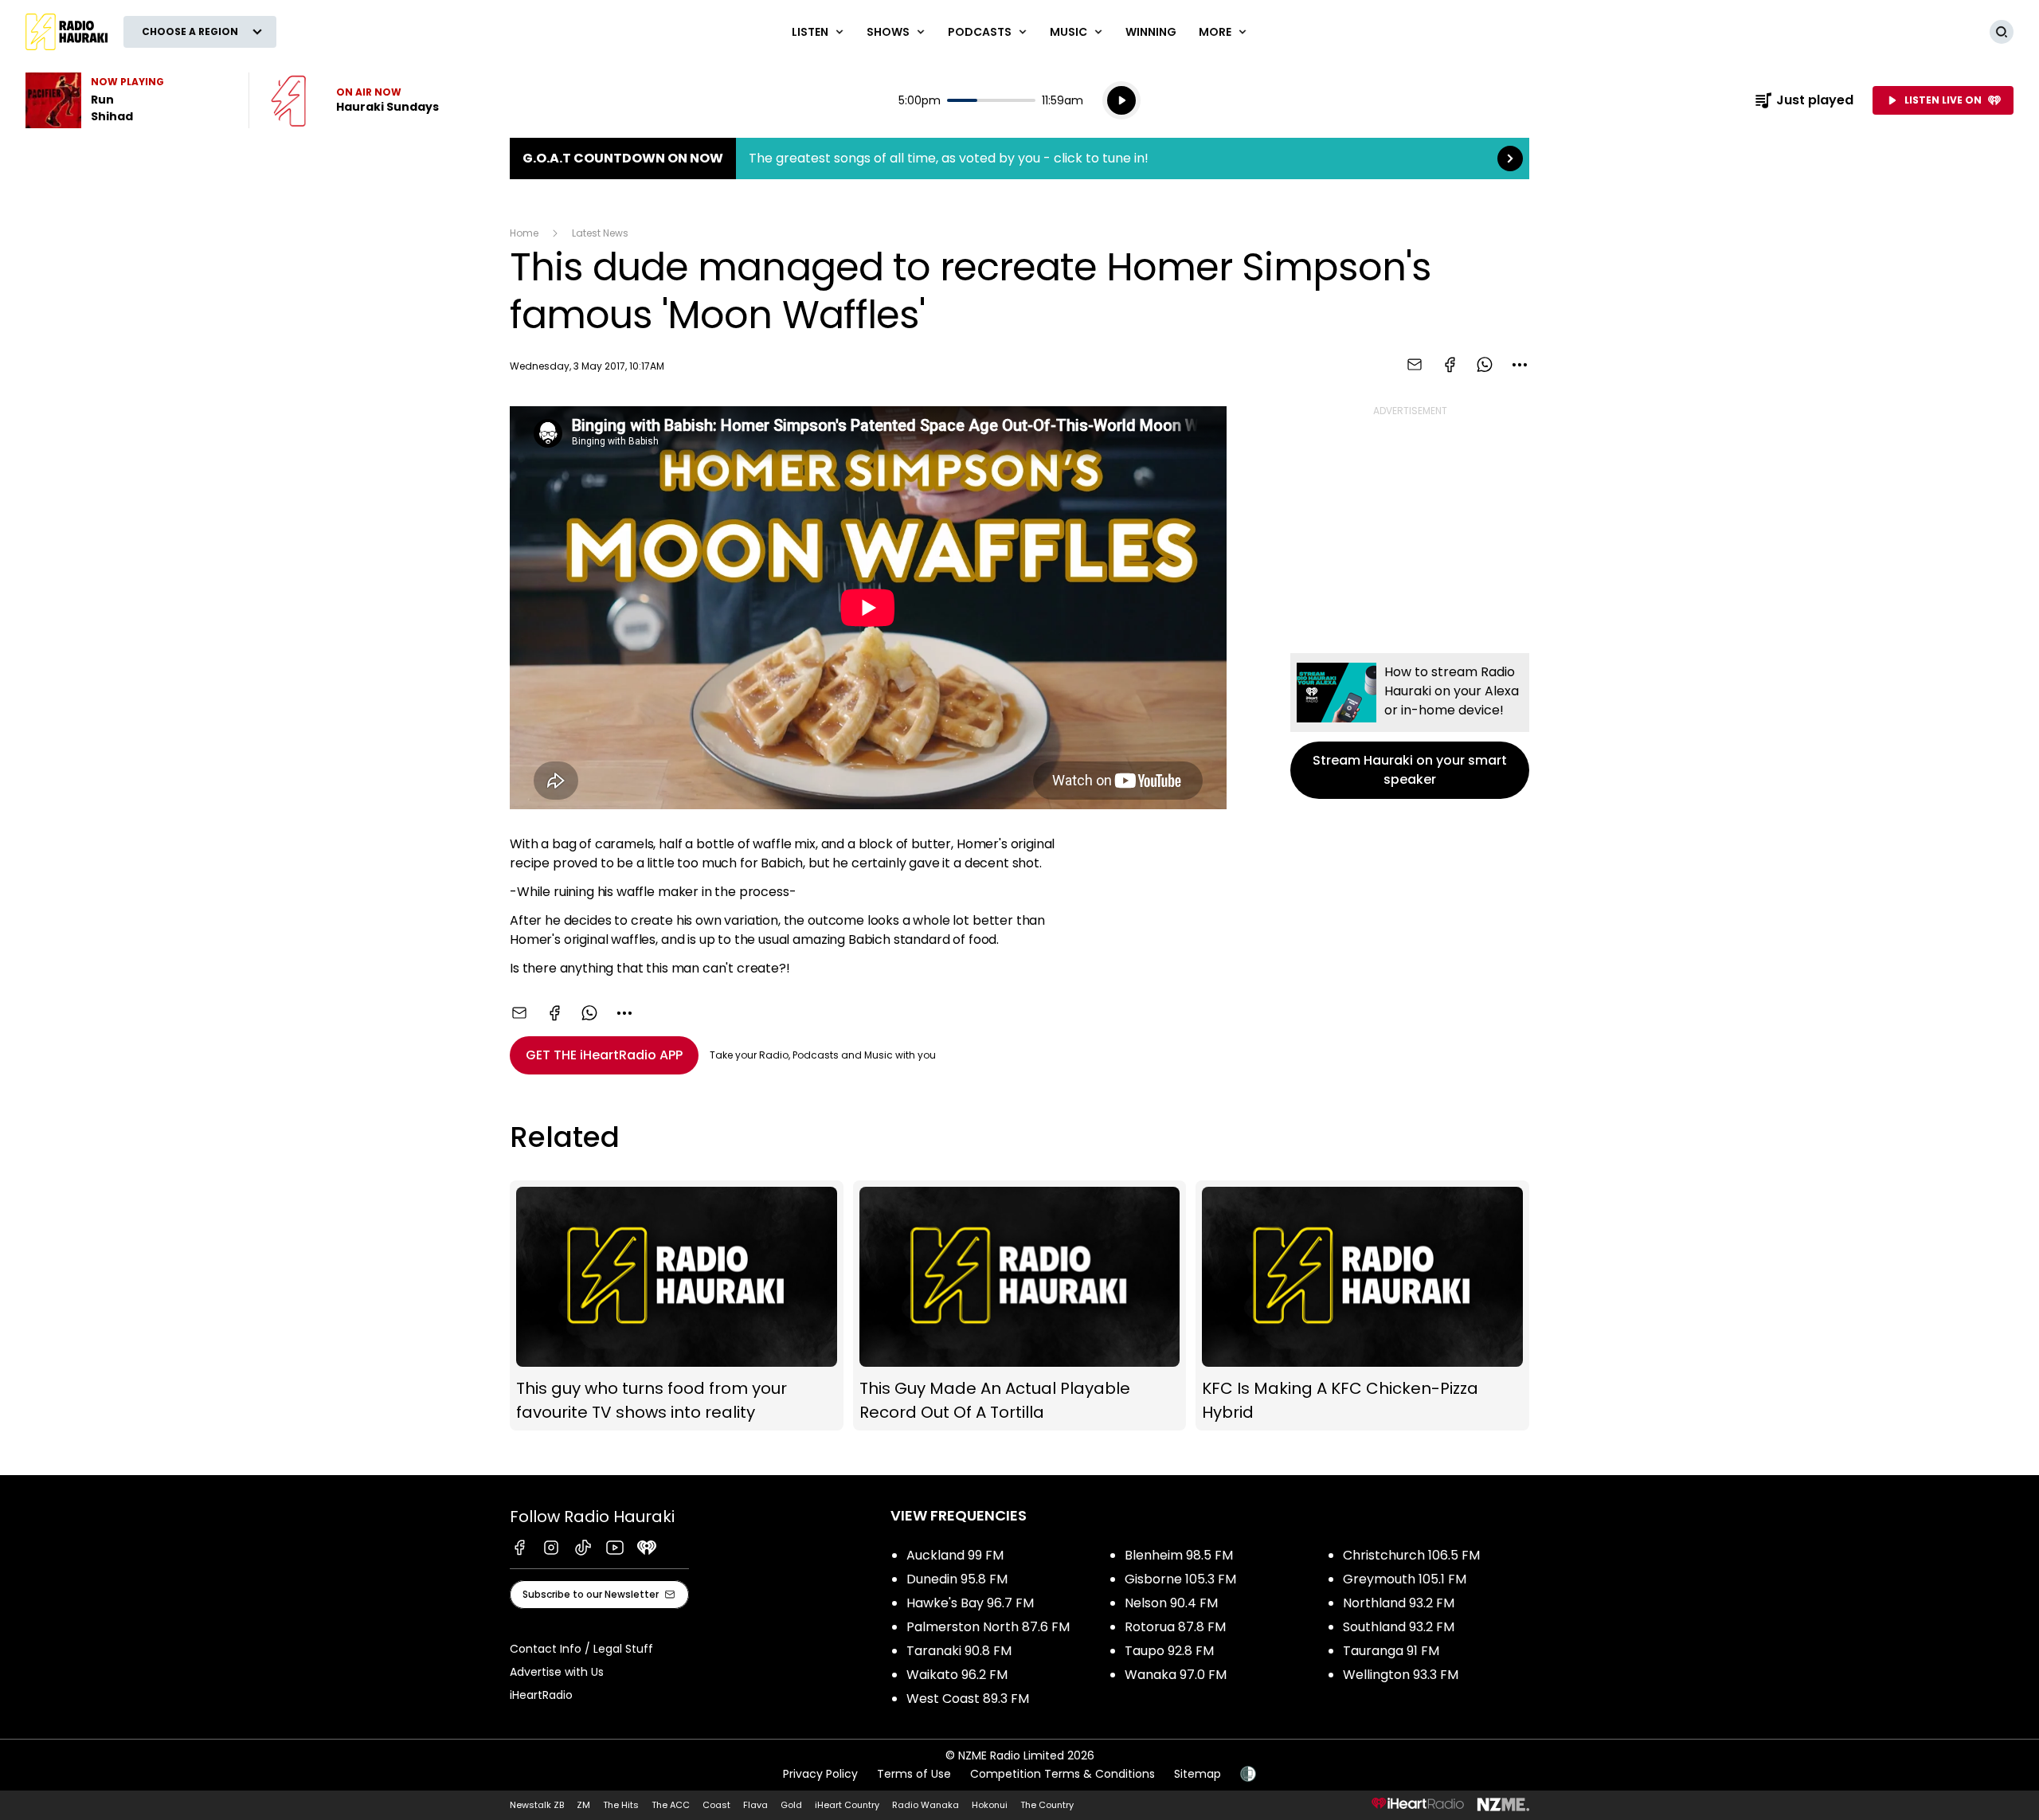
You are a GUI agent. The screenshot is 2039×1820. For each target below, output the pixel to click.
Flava (755, 1805)
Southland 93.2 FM (1399, 1627)
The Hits (621, 1805)
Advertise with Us (557, 1672)
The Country (1047, 1805)
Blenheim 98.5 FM (1179, 1555)
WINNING (1151, 32)
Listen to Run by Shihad (127, 100)
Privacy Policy (820, 1774)
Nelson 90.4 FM (1171, 1603)
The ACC (671, 1805)
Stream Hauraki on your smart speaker (1410, 726)
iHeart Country (847, 1805)
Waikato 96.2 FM (957, 1675)
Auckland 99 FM (955, 1555)
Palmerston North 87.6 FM (988, 1627)
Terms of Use (914, 1774)
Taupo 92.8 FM (1169, 1651)
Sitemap (1198, 1774)
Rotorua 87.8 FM (1175, 1627)
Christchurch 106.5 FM (1411, 1555)
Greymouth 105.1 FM (1405, 1579)
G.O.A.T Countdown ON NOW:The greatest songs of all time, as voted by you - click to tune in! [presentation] (1019, 159)
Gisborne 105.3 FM (1180, 1579)
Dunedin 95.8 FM (957, 1579)
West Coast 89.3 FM (968, 1699)
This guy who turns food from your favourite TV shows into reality (677, 1306)
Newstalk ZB (537, 1805)
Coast (716, 1805)
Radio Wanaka (926, 1805)
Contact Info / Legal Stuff (581, 1649)
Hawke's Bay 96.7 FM (970, 1603)
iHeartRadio (541, 1695)
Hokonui (990, 1805)
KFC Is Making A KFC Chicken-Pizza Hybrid (1362, 1306)
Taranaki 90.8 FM (959, 1651)
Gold (791, 1805)
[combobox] (1520, 365)
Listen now (355, 100)
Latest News (600, 233)
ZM (583, 1805)
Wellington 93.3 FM (1401, 1675)
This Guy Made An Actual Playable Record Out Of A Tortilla (1020, 1306)
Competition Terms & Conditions (1063, 1774)
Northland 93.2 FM (1399, 1603)
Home (524, 233)
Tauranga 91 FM (1391, 1651)
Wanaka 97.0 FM (1176, 1675)
